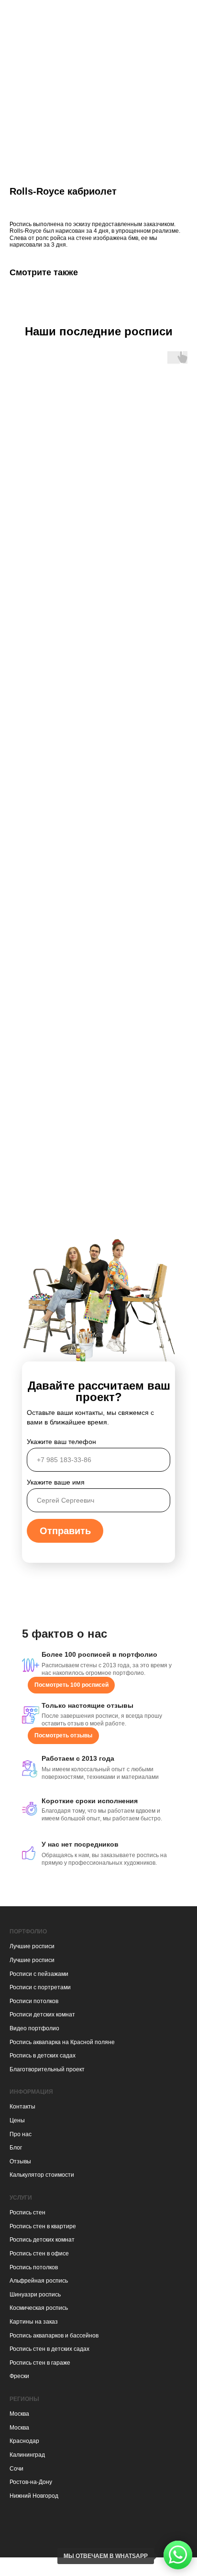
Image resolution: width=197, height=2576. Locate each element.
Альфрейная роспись (39, 2281)
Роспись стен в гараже (40, 2363)
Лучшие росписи (32, 1946)
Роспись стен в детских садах (49, 2349)
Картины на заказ (34, 2322)
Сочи (16, 2469)
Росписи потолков (34, 2001)
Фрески (19, 2376)
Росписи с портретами (40, 1987)
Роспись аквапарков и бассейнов (54, 2336)
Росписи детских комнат (42, 2015)
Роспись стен (27, 2212)
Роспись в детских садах (43, 2056)
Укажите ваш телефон (61, 1442)
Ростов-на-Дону (31, 2482)
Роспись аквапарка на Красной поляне (62, 2042)
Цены (17, 2120)
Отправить (65, 1531)
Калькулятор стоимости (42, 2175)
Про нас (21, 2134)
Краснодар (24, 2441)
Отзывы (20, 2161)
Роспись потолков (34, 2267)
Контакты (22, 2107)
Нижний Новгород (34, 2496)
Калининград (27, 2455)
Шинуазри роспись (35, 2295)
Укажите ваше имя (56, 1482)
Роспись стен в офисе (39, 2254)
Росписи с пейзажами (39, 1974)
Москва (19, 2414)
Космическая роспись (39, 2308)
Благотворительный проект (47, 2069)
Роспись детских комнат (42, 2240)
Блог (16, 2148)
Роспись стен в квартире (43, 2226)
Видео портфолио (34, 2028)
